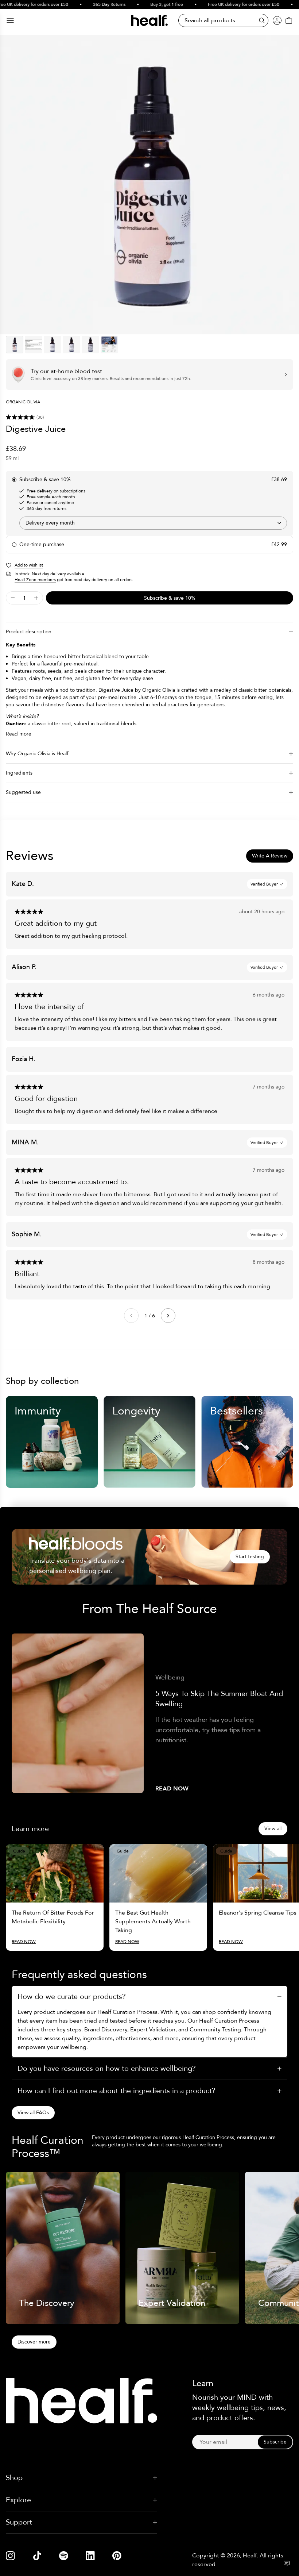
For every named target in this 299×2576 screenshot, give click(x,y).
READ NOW (172, 1789)
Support (19, 2522)
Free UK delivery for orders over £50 (226, 4)
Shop (14, 2478)
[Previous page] (131, 1316)
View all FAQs (33, 2113)
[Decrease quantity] (13, 598)
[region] (149, 185)
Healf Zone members (35, 580)
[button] (149, 417)
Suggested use (23, 792)
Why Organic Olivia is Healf (37, 754)
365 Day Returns (92, 4)
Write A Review (270, 856)
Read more (19, 734)
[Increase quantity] (36, 598)
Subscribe (275, 2442)
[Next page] (168, 1316)
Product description (29, 632)
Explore (18, 2500)
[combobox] (153, 523)
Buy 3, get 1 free (149, 4)
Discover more (34, 2342)
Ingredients (19, 773)
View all (273, 1829)
